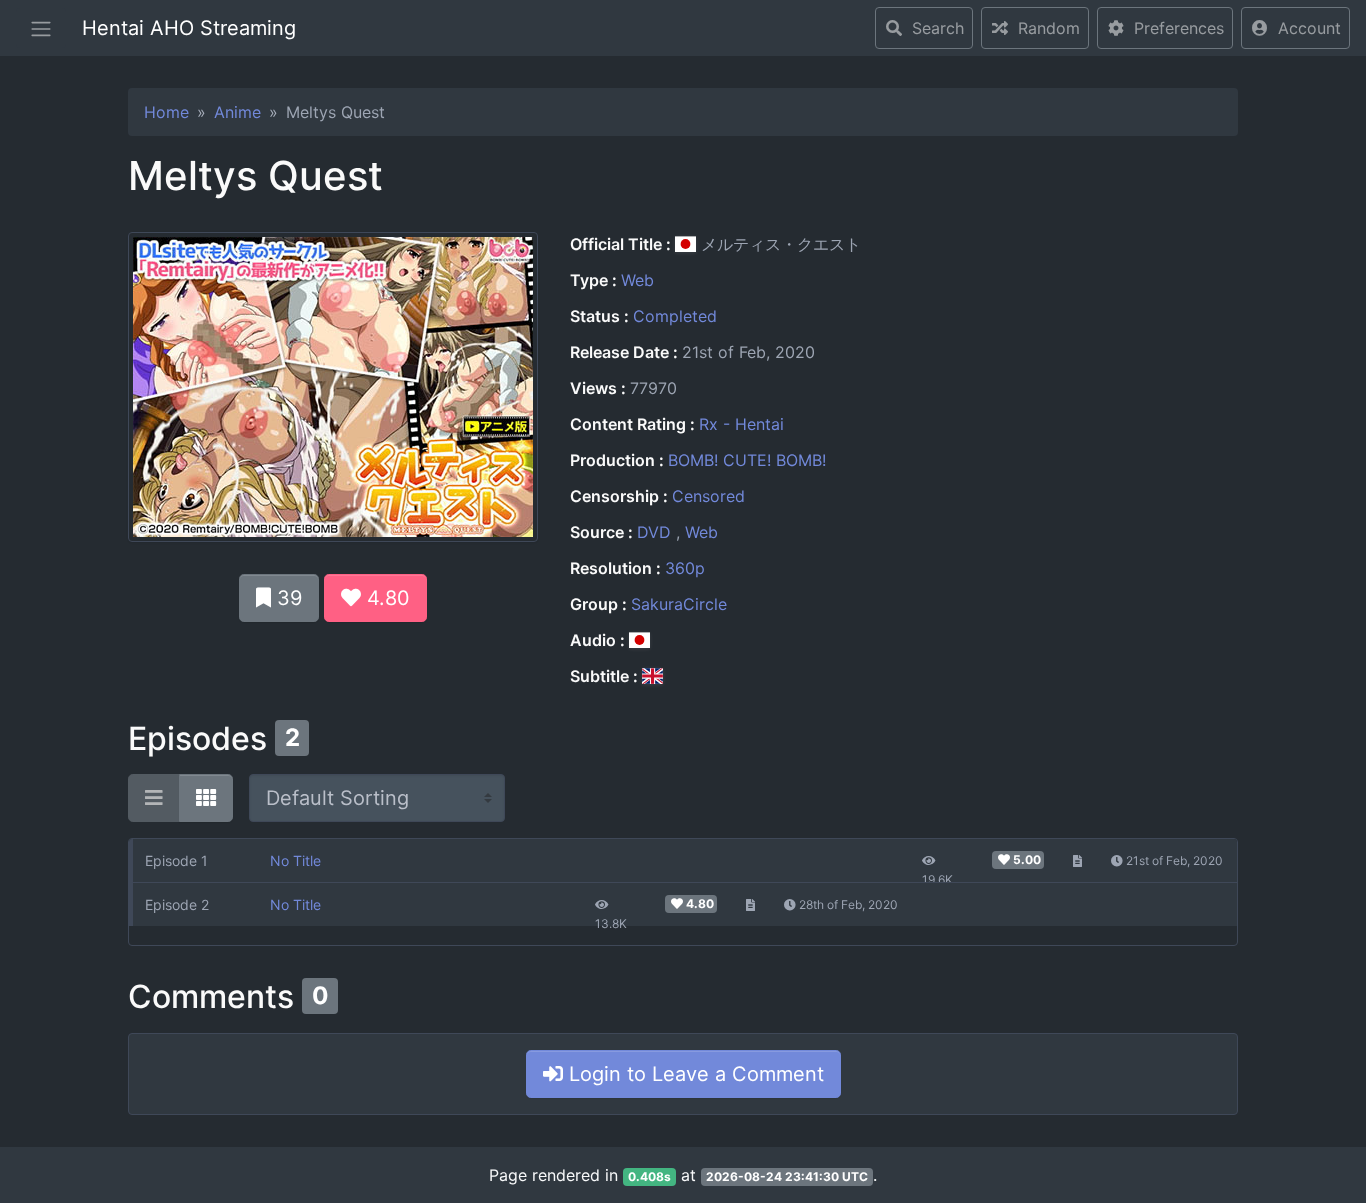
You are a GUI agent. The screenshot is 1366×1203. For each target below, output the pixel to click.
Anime (237, 112)
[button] (1295, 28)
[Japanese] (639, 640)
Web (637, 280)
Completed (675, 316)
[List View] (154, 798)
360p (685, 568)
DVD (656, 532)
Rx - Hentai (741, 424)
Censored (708, 496)
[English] (652, 676)
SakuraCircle (679, 604)
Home (166, 112)
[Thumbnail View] (206, 798)
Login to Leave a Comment (693, 1074)
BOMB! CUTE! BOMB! (747, 460)
